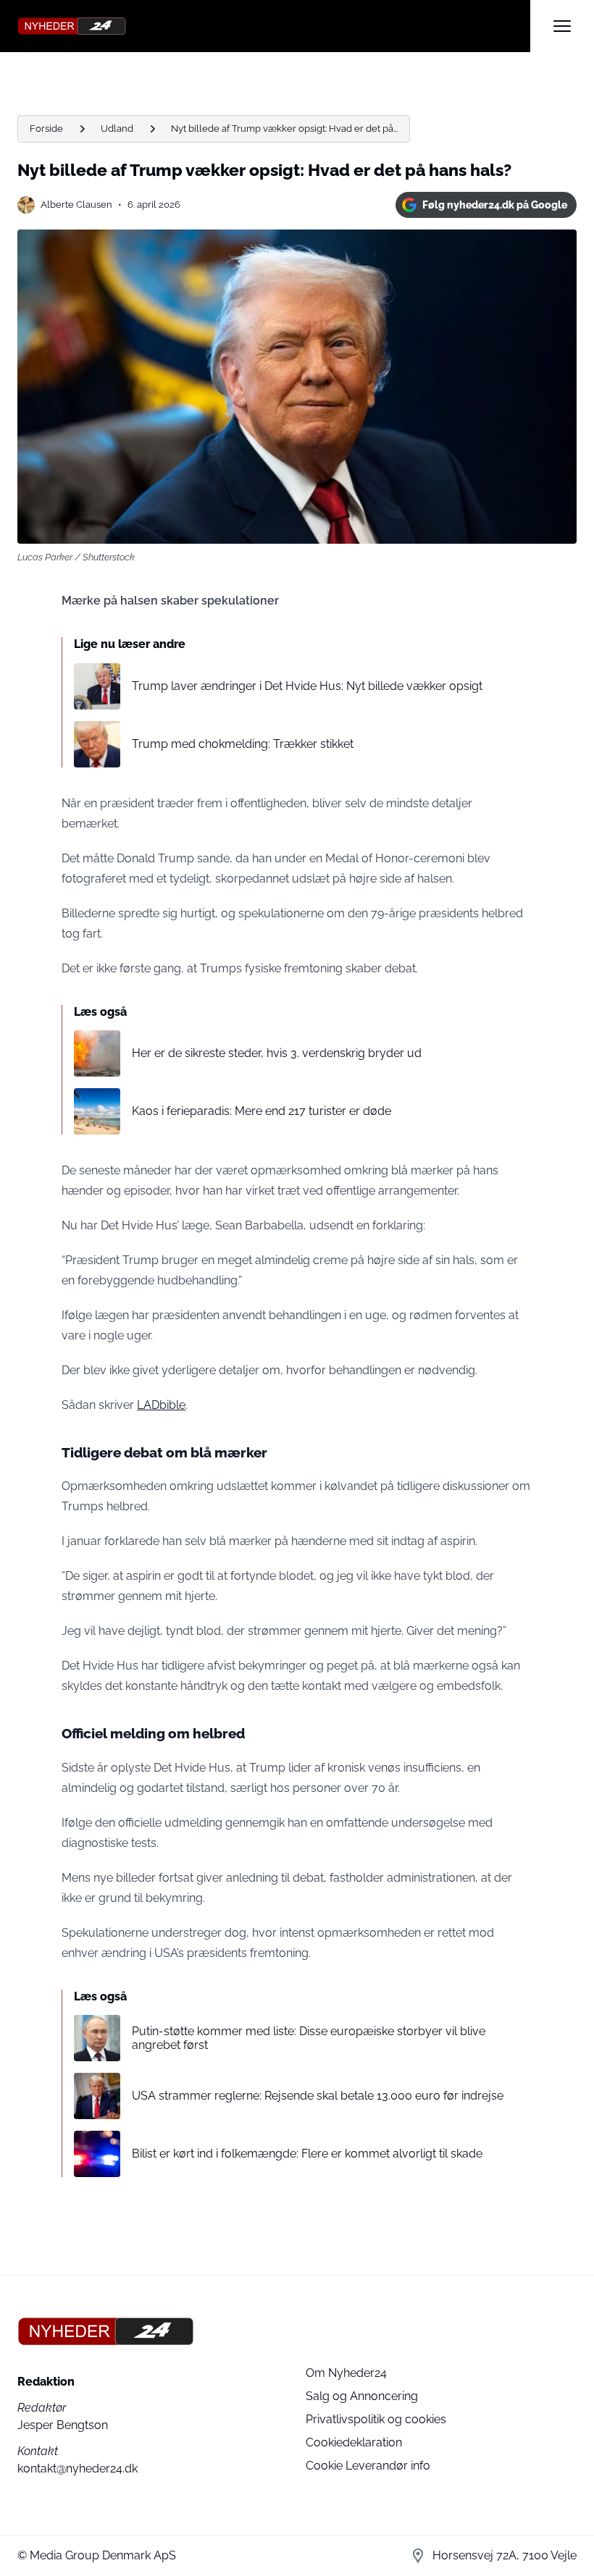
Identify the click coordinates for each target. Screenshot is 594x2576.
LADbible (161, 1405)
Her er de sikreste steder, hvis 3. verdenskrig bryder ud (277, 1053)
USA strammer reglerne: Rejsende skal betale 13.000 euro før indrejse (318, 2096)
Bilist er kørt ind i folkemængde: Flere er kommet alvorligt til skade (307, 2154)
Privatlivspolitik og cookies (376, 2419)
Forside (46, 129)
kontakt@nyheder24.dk (78, 2468)
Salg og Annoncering (362, 2396)
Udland (117, 129)
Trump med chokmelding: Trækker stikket (243, 744)
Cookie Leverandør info (368, 2466)
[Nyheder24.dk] (274, 26)
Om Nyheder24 (346, 2373)
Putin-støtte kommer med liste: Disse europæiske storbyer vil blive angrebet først (309, 2038)
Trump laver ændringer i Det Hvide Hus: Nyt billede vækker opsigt (307, 686)
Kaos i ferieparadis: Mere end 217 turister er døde (262, 1111)
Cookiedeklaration (354, 2442)
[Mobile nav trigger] (562, 26)
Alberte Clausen (76, 205)
